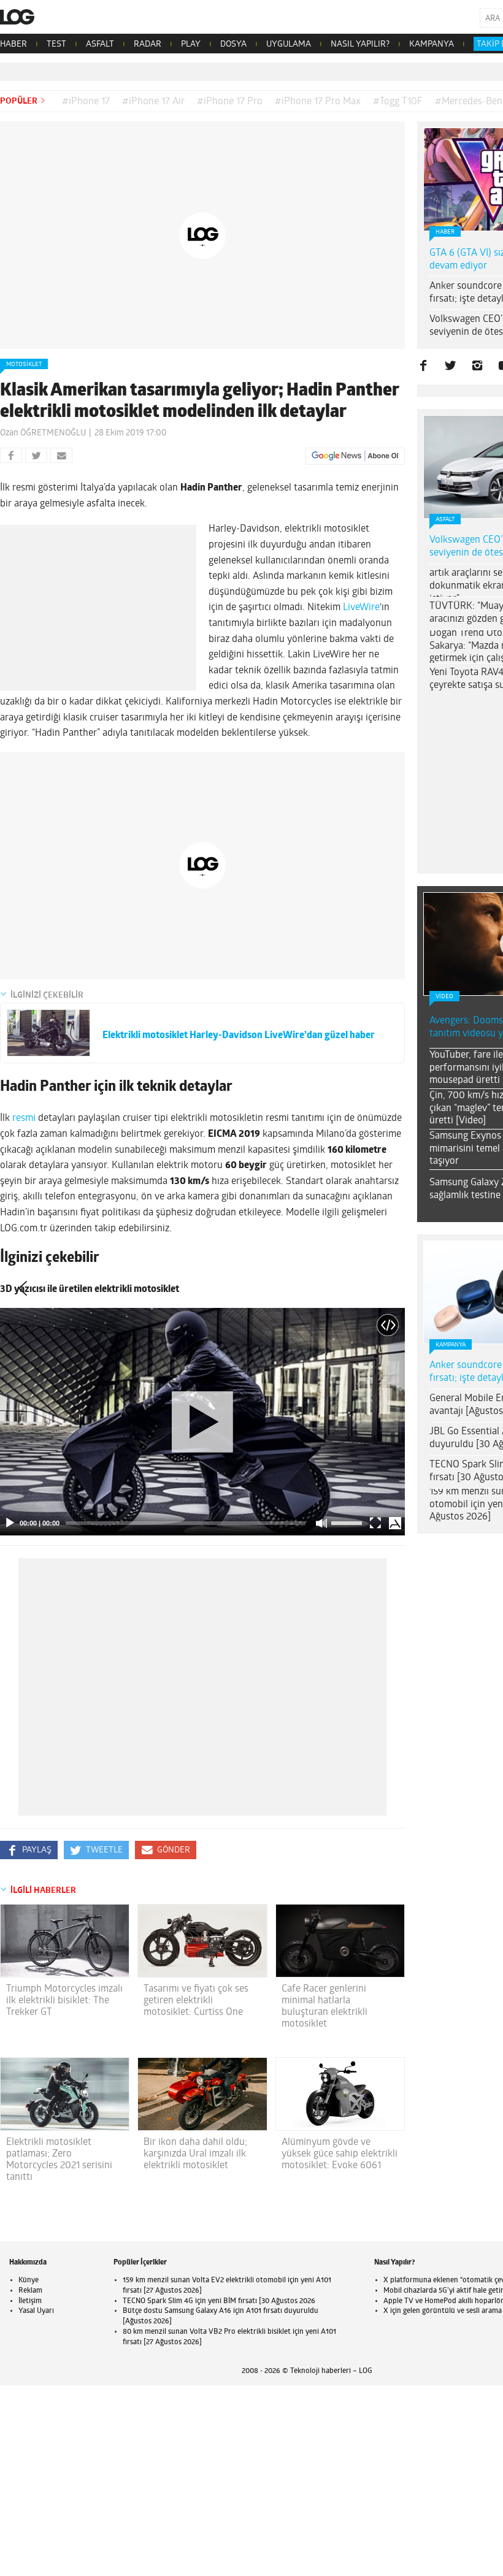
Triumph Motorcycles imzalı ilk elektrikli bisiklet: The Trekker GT (64, 2001)
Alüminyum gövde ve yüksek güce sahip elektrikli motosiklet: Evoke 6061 (340, 2154)
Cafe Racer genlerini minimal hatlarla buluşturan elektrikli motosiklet (324, 2007)
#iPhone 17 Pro (230, 102)
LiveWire (361, 608)
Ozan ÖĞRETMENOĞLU (43, 433)
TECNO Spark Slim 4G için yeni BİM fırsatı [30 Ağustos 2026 (219, 2301)
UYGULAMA (289, 44)
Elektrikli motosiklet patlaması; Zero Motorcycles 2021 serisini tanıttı (59, 2160)
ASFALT (100, 44)
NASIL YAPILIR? (360, 44)
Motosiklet (24, 365)
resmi (24, 1118)
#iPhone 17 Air (153, 102)
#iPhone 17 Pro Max (318, 102)
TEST (56, 44)
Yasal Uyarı (36, 2311)
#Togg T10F (398, 102)
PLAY (191, 44)
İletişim (30, 2301)
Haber (445, 232)
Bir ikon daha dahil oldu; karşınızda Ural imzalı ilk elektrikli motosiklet (195, 2154)
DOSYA (233, 44)
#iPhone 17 (86, 102)
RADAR (148, 44)
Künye (29, 2280)
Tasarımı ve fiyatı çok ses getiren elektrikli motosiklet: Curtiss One (196, 2001)
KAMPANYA (432, 44)
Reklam (30, 2291)
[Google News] (355, 456)
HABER (13, 44)
